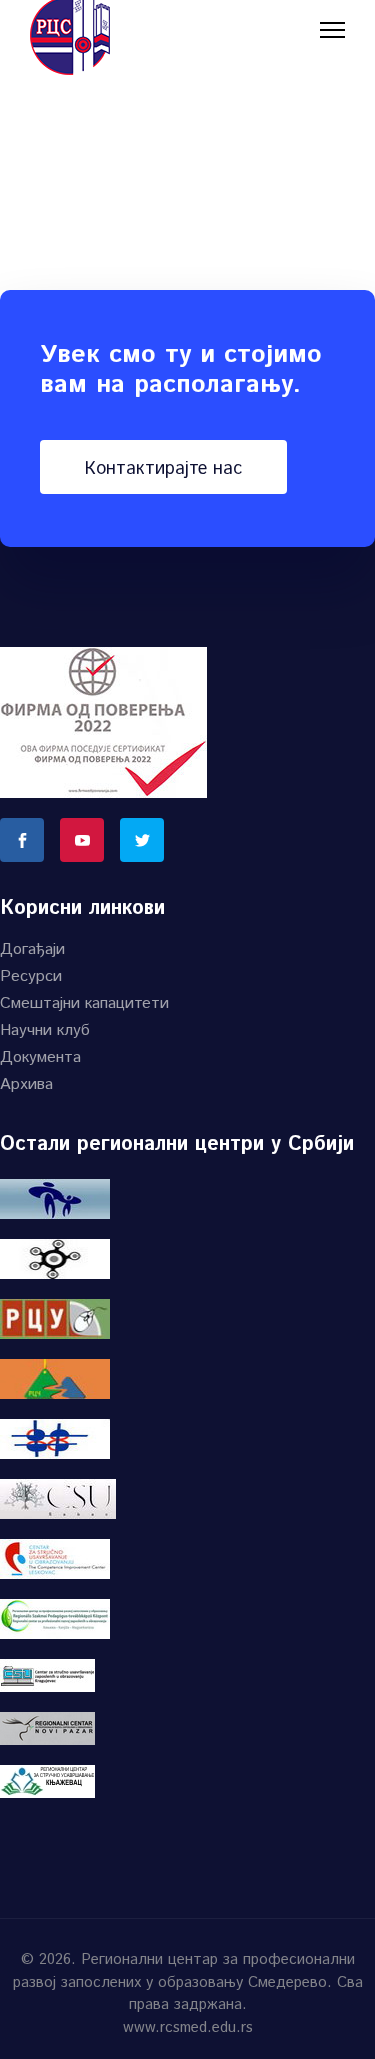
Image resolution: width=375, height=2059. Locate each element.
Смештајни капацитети (84, 1003)
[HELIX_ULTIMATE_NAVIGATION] (332, 29)
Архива (26, 1084)
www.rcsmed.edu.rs (188, 2027)
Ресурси (31, 976)
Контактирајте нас (163, 469)
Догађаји (32, 949)
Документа (40, 1057)
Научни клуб (45, 1030)
